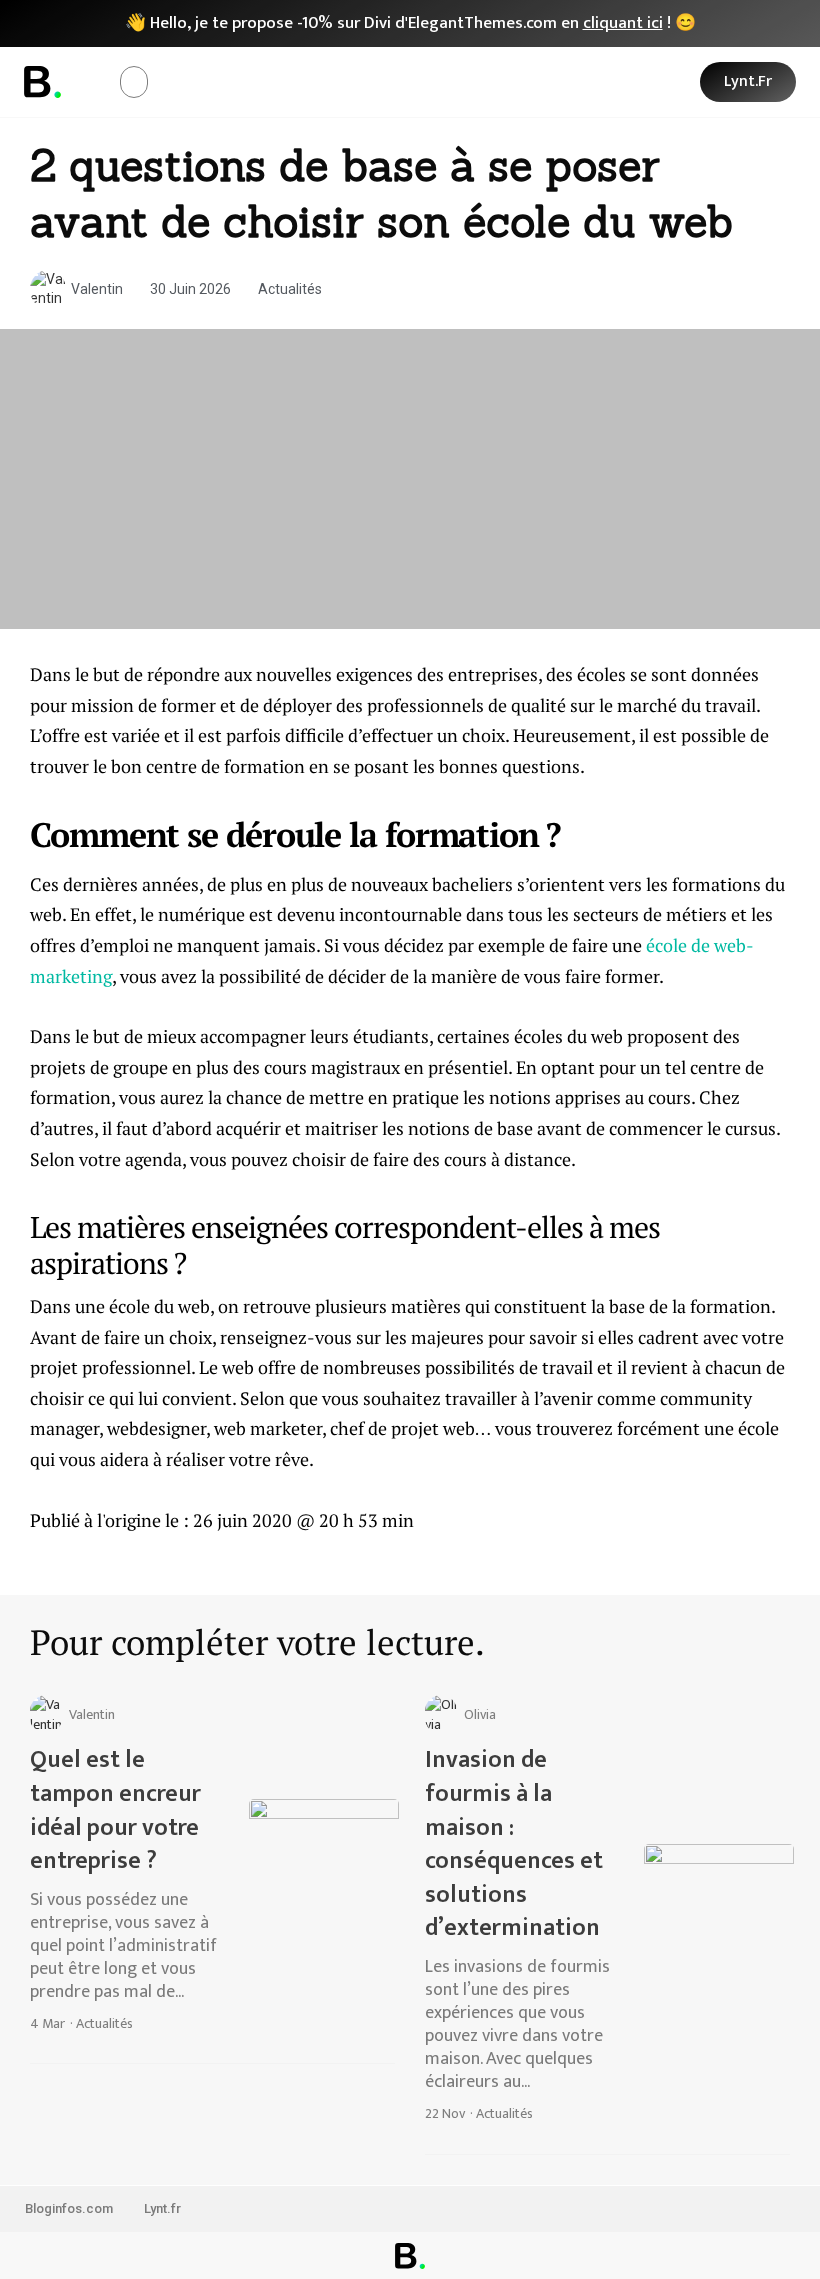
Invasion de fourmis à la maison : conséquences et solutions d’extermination (514, 1844)
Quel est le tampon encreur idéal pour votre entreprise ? (115, 1810)
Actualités (290, 289)
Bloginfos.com (69, 2208)
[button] (134, 82)
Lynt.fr (162, 2208)
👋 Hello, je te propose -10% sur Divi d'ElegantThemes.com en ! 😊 (410, 23)
